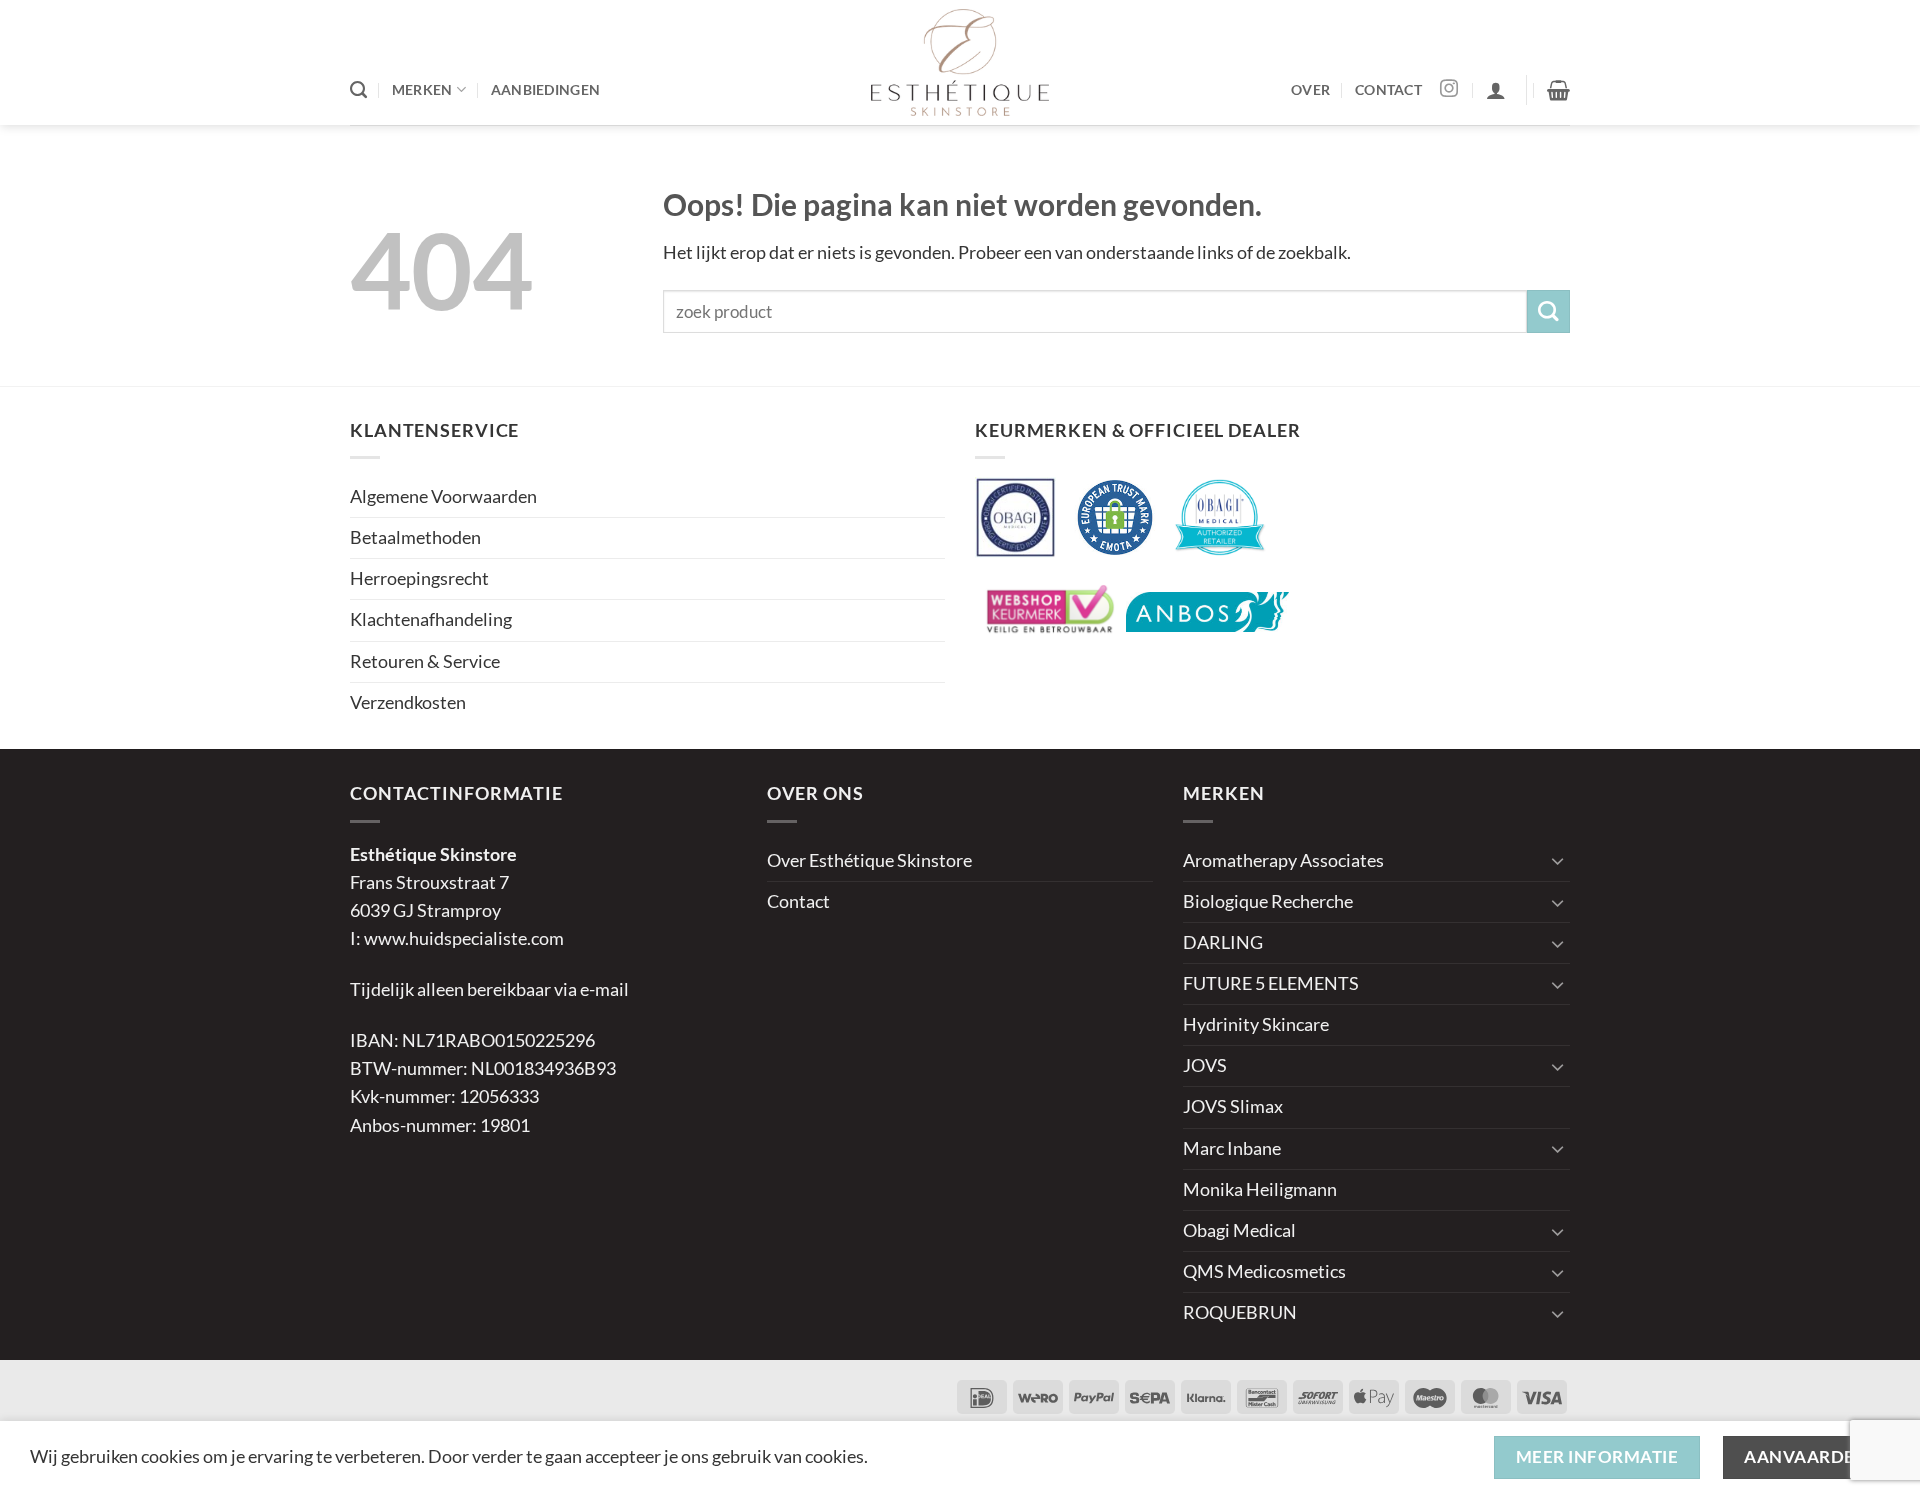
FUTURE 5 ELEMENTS (1271, 983)
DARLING (1223, 942)
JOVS (1205, 1065)
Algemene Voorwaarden (443, 496)
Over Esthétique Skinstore (869, 860)
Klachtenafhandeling (431, 619)
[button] (1496, 90)
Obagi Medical (1239, 1230)
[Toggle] (1558, 860)
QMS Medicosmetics (1264, 1271)
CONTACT (1388, 89)
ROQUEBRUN (1240, 1312)
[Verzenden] (1548, 311)
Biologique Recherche (1268, 901)
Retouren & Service (425, 661)
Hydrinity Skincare (1256, 1024)
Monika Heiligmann (1260, 1189)
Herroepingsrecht (419, 578)
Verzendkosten (408, 702)
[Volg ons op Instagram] (1449, 90)
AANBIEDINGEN (545, 89)
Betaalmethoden (415, 537)
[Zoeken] (358, 90)
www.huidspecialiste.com (464, 938)
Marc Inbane (1232, 1148)
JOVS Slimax (1233, 1106)
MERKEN (422, 89)
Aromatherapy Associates (1283, 860)
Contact (798, 901)
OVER (1310, 89)
